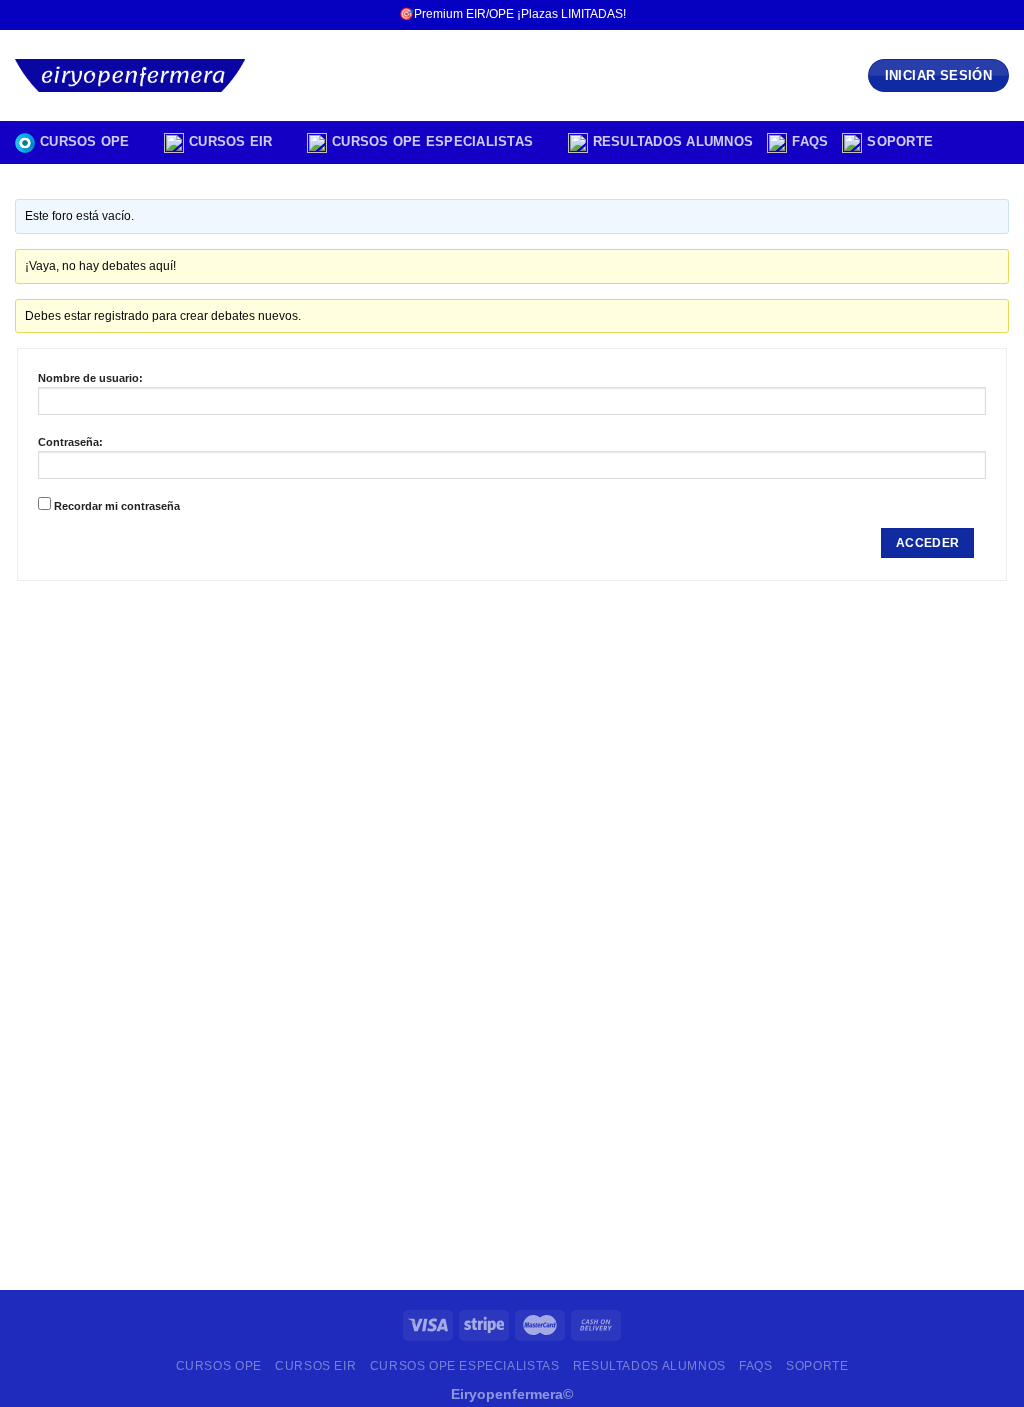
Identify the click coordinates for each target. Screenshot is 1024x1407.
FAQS (810, 141)
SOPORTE (900, 141)
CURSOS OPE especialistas (432, 141)
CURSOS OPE (85, 141)
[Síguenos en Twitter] (980, 15)
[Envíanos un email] (999, 15)
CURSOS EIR (231, 141)
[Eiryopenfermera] (135, 75)
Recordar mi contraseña (117, 506)
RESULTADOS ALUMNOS (673, 141)
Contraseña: (70, 442)
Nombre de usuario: (90, 378)
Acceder (927, 542)
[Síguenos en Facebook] (942, 15)
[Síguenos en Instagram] (961, 15)
